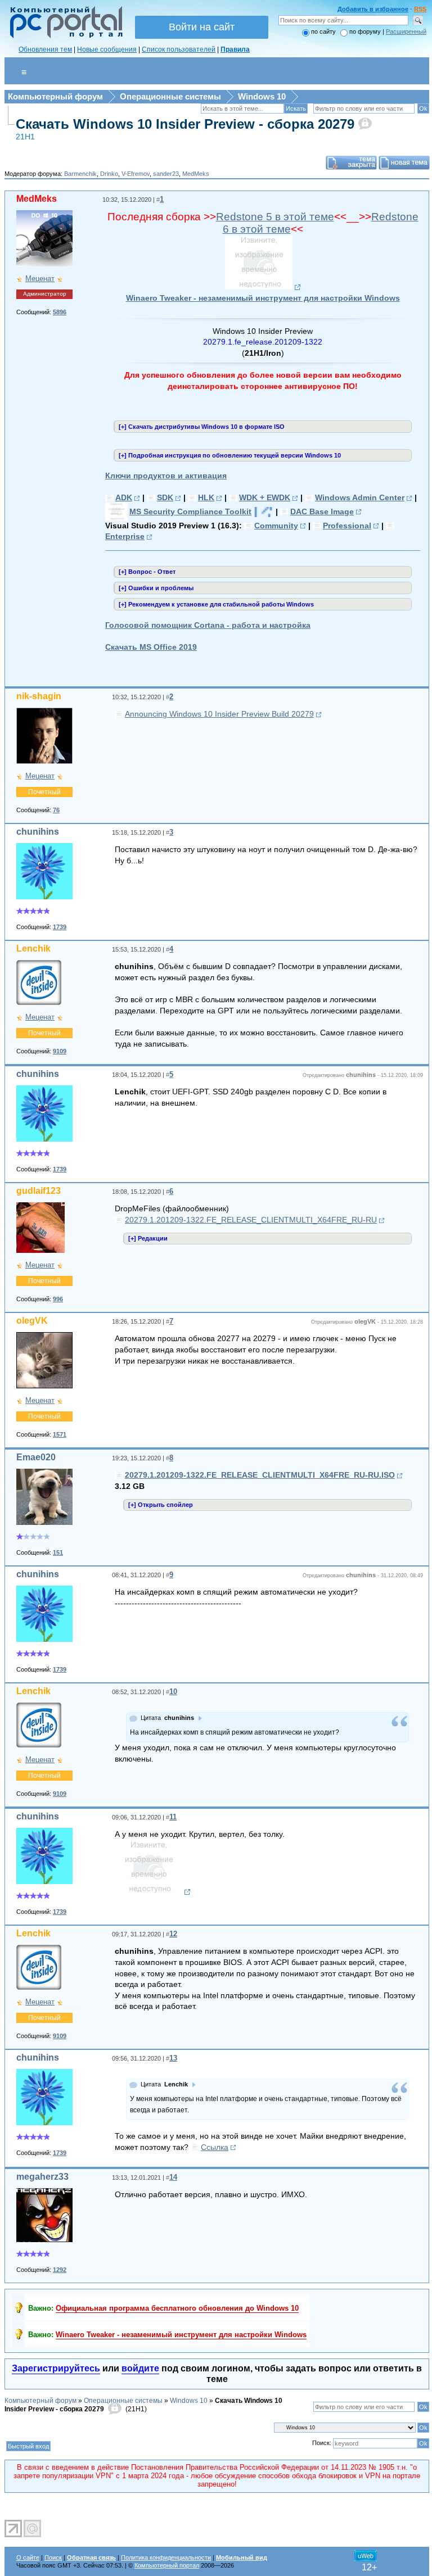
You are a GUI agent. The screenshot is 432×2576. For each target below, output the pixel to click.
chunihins (38, 832)
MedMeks (196, 174)
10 (173, 1692)
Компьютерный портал (167, 2565)
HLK (206, 497)
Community (276, 526)
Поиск (53, 2557)
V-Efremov (136, 174)
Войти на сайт (202, 27)
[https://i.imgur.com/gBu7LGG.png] (153, 1892)
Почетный (44, 792)
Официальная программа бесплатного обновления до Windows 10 (177, 2308)
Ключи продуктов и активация (166, 476)
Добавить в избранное (373, 9)
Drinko (109, 174)
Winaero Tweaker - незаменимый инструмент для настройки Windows (263, 298)
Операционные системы (170, 96)
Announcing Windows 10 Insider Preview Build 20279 (219, 714)
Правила (235, 49)
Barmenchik (80, 174)
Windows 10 (262, 96)
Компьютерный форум (55, 96)
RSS (420, 9)
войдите (140, 2368)
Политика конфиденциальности (166, 2557)
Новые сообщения (107, 49)
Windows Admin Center (360, 497)
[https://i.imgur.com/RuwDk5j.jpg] (263, 287)
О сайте (28, 2557)
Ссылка (215, 2147)
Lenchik (33, 949)
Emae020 (36, 1457)
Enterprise (125, 536)
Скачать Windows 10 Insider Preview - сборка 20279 (185, 124)
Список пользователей (179, 49)
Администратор (45, 294)
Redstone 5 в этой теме (275, 217)
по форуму (366, 31)
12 (173, 1934)
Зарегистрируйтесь (56, 2368)
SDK (165, 497)
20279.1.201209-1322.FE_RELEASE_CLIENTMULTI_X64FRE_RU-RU (251, 1220)
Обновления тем (45, 49)
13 (173, 2058)
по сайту (323, 31)
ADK (124, 497)
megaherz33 (42, 2177)
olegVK (32, 1321)
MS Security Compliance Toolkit (190, 511)
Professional (347, 526)
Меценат (40, 279)
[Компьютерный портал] (64, 37)
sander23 (166, 174)
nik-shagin (39, 696)
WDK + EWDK (265, 497)
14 (173, 2177)
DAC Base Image (322, 511)
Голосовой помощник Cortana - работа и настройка (208, 625)
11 (173, 1817)
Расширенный (406, 31)
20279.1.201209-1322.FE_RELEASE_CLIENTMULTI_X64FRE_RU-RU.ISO (260, 1475)
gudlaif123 (39, 1191)
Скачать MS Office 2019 (151, 647)
